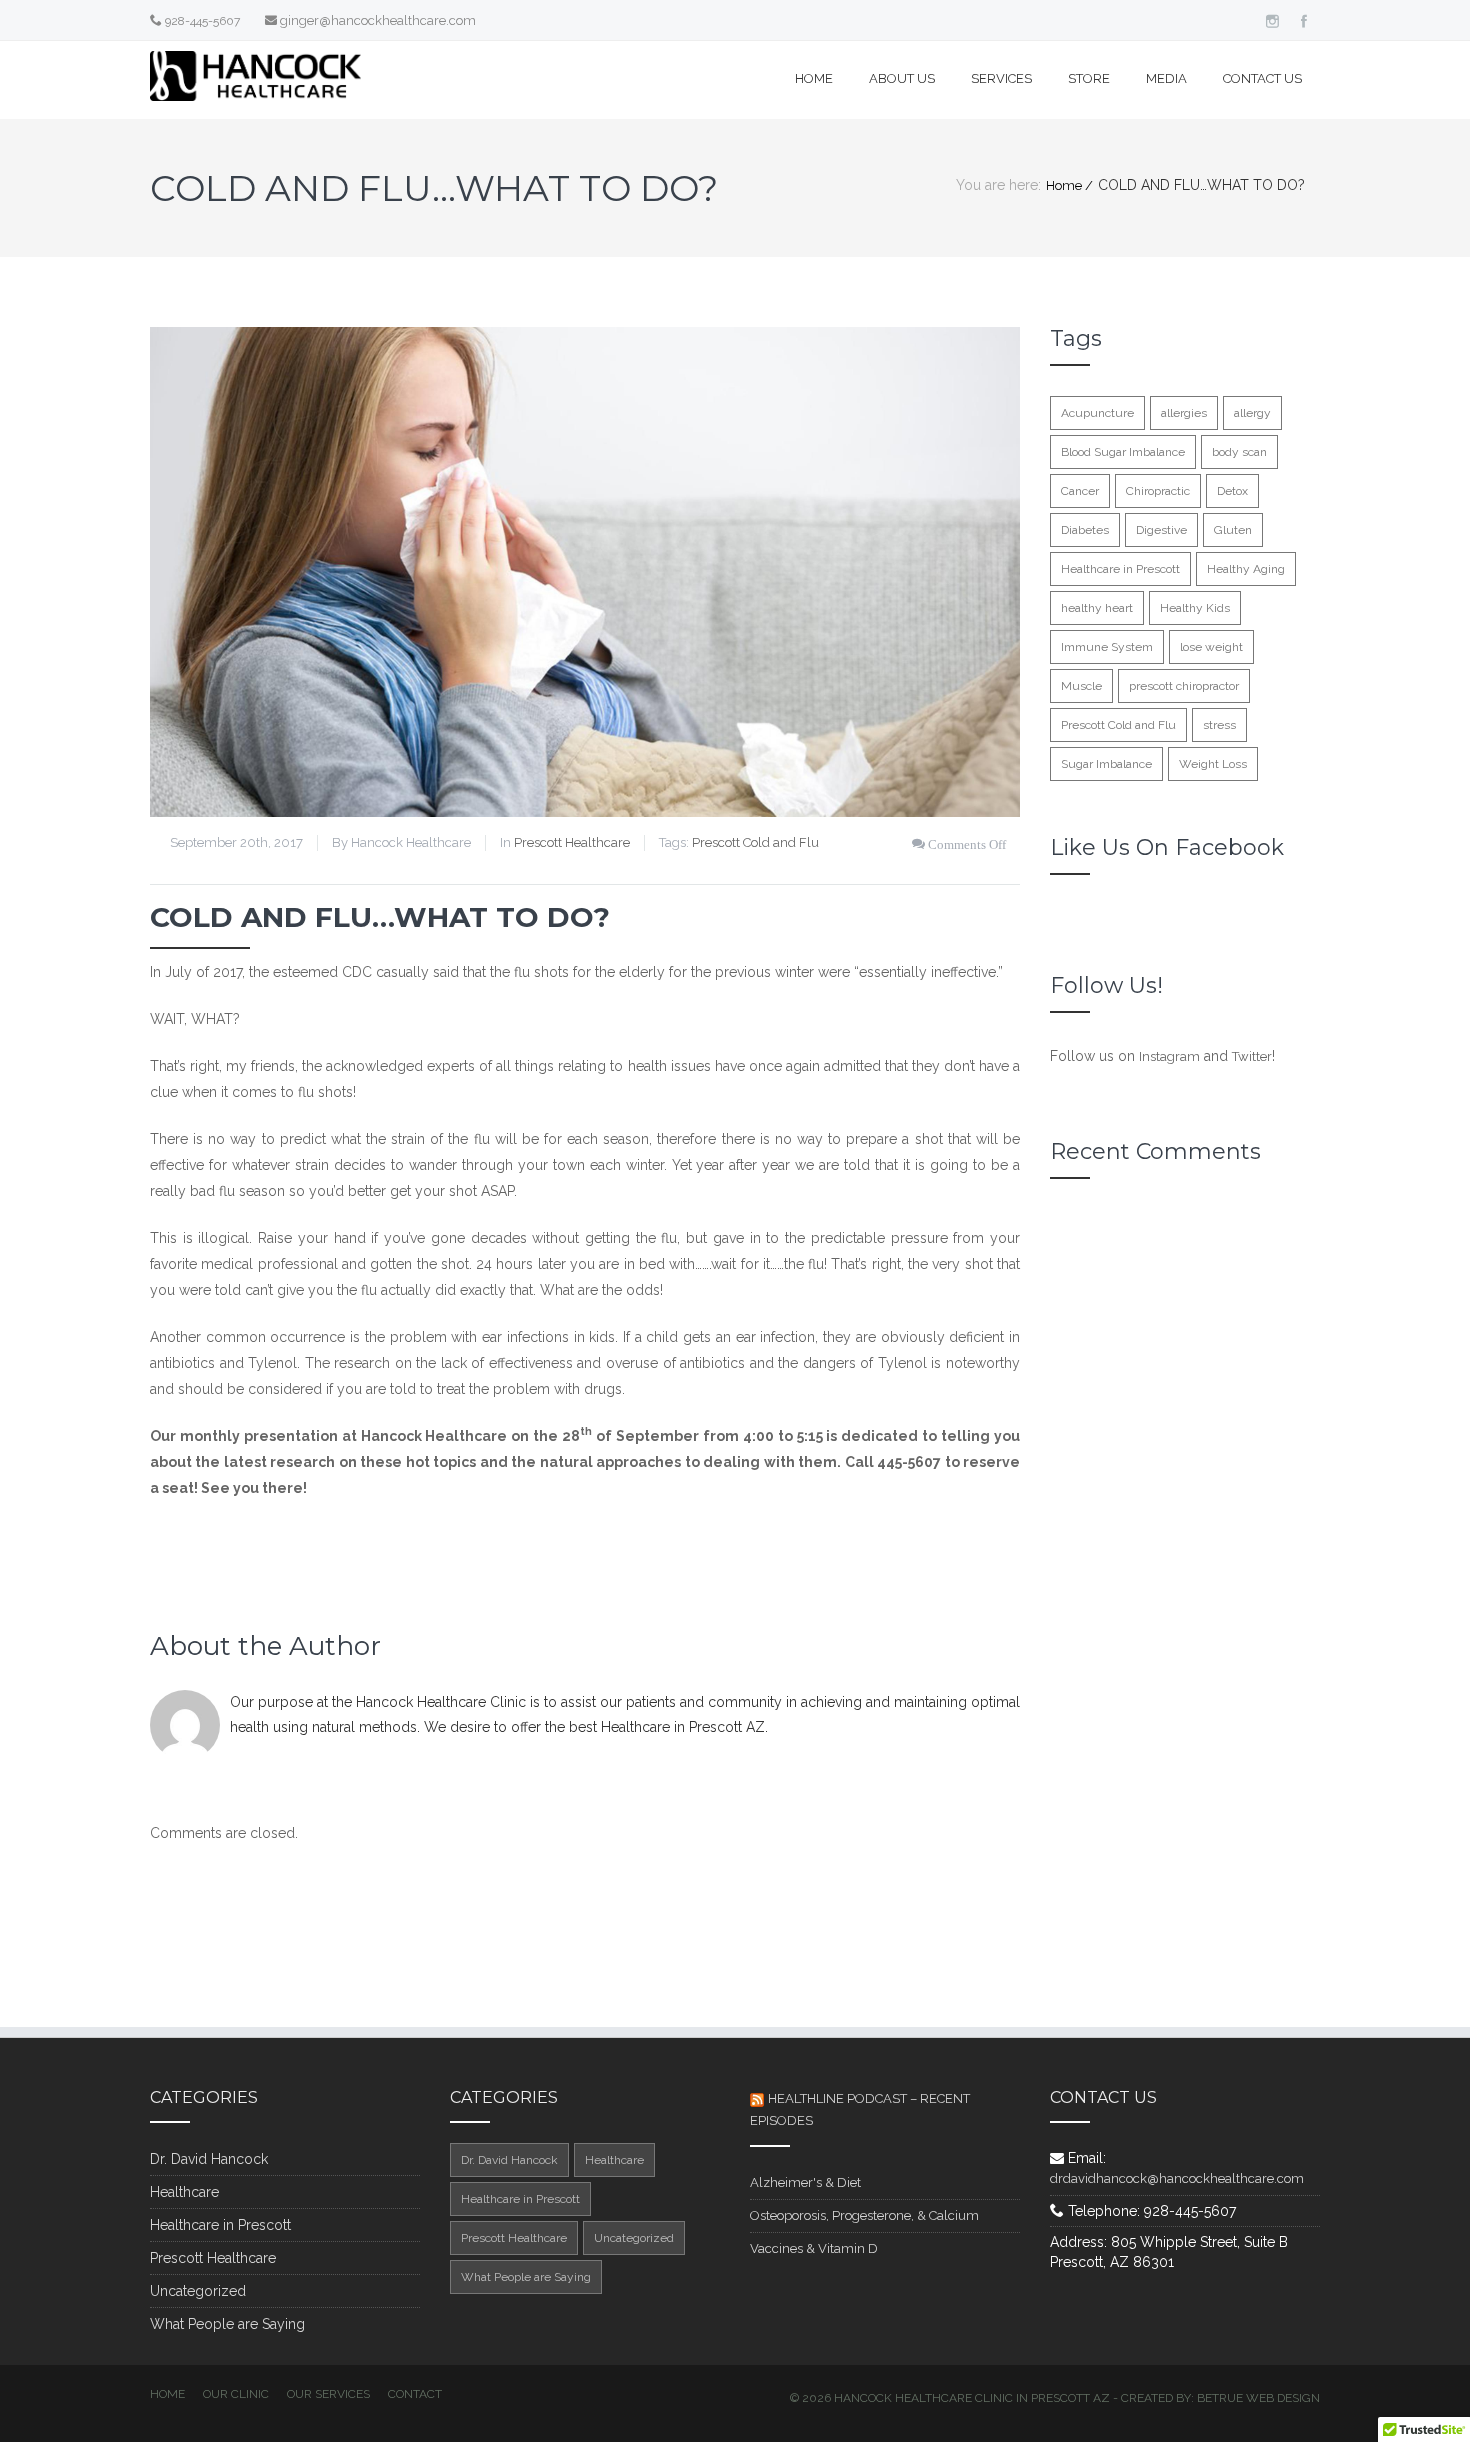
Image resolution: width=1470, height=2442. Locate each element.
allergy (1252, 413)
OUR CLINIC (236, 2394)
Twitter (1252, 1056)
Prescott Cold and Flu (755, 842)
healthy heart (1097, 608)
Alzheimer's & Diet (805, 2182)
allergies (1184, 413)
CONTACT (415, 2394)
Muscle (1081, 686)
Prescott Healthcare (572, 842)
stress (1219, 725)
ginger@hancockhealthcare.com (378, 20)
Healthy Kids (1195, 608)
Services (1001, 78)
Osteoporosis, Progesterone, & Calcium (864, 2215)
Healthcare (184, 2192)
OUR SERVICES (328, 2394)
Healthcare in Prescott (1120, 569)
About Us (902, 78)
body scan (1239, 452)
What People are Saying (227, 2324)
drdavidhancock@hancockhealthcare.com (1177, 2178)
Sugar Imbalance (1106, 764)
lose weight (1211, 647)
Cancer (1080, 491)
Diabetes (1085, 530)
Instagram (1169, 1056)
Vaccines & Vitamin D (814, 2248)
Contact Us (1262, 78)
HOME (167, 2394)
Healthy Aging (1246, 569)
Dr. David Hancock (209, 2159)
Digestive (1161, 530)
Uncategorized (198, 2291)
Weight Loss (1213, 764)
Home (814, 78)
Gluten (1233, 530)
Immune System (1107, 647)
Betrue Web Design (1258, 2398)
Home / (1069, 185)
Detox (1232, 491)
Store (1089, 78)
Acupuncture (1097, 413)
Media (1166, 78)
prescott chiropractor (1184, 686)
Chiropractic (1158, 491)
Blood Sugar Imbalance (1123, 452)
